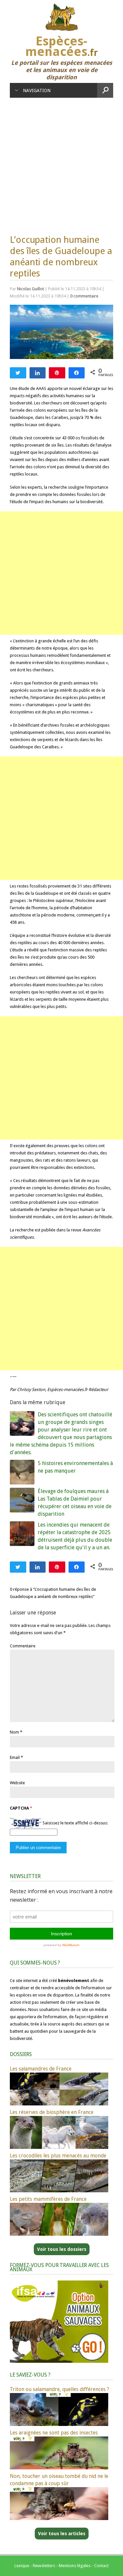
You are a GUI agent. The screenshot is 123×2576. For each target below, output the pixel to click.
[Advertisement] (61, 163)
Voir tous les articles (62, 2534)
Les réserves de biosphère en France (52, 2112)
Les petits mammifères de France (48, 2199)
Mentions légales (75, 2566)
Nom (14, 1732)
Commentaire (23, 1646)
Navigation (37, 90)
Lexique (22, 2566)
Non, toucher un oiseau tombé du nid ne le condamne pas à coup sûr (59, 2480)
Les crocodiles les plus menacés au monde (58, 2156)
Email (15, 1757)
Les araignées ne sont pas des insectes (54, 2433)
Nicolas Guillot (31, 289)
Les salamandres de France (41, 2069)
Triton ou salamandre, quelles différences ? (60, 2389)
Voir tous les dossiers (62, 2249)
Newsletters (44, 2566)
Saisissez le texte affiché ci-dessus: (75, 1823)
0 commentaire (84, 296)
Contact (101, 2566)
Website (17, 1783)
